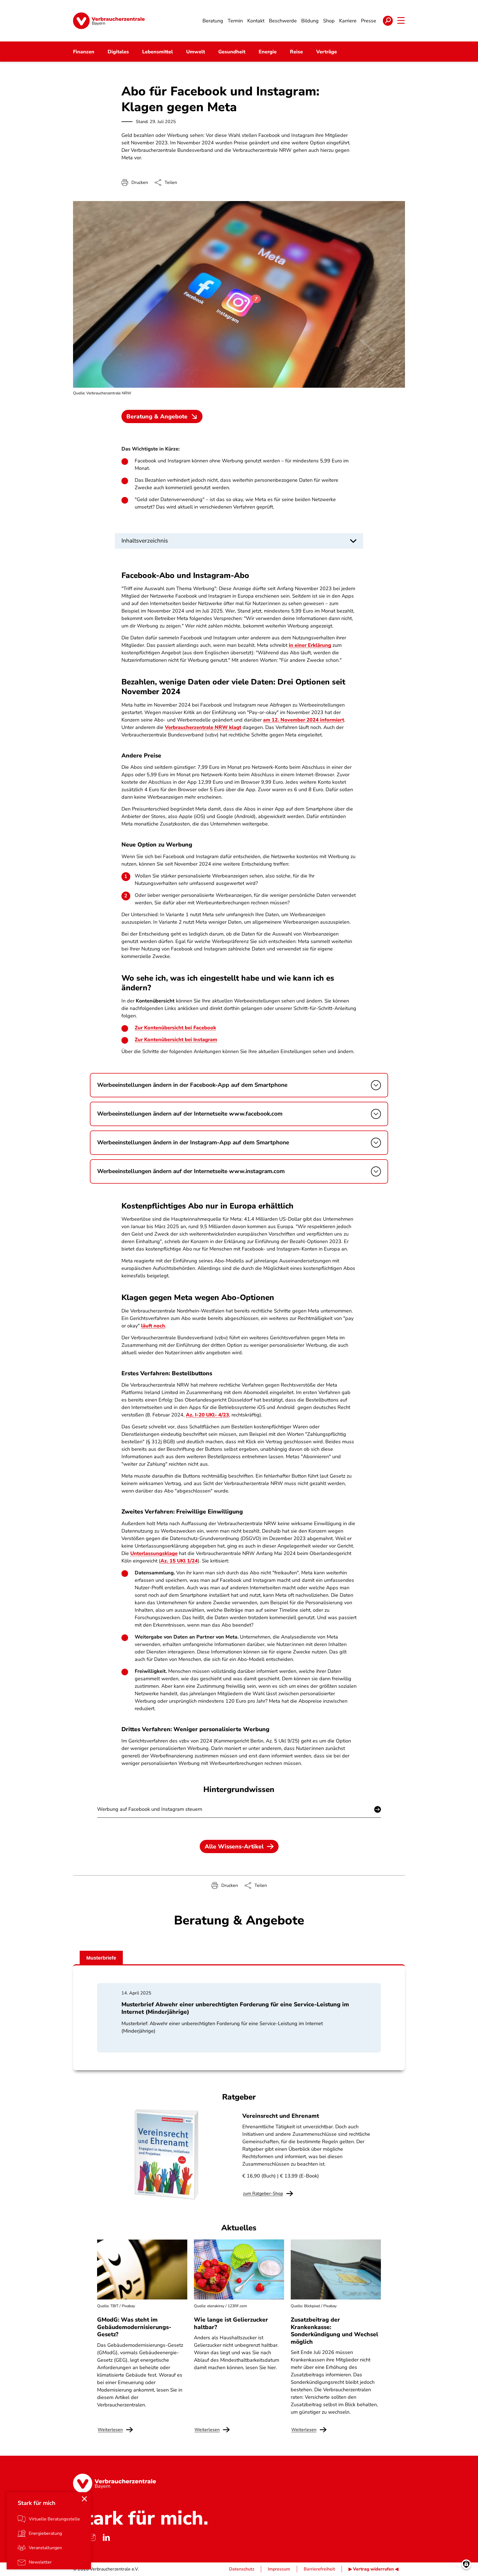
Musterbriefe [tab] (101, 1958)
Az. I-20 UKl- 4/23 (207, 1415)
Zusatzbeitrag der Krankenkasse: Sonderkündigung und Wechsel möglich (334, 2331)
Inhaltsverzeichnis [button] (145, 541)
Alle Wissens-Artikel (234, 1846)
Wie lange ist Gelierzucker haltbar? (231, 2323)
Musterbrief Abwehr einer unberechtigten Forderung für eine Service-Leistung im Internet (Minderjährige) (235, 2008)
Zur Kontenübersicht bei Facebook (175, 1028)
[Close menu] (84, 2499)
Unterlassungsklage (154, 1553)
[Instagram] (92, 2538)
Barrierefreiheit (319, 2569)
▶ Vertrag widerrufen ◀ (373, 2569)
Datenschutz (242, 2569)
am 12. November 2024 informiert (304, 720)
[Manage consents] (466, 2564)
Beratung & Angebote (157, 416)
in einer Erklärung (310, 645)
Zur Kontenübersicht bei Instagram (176, 1040)
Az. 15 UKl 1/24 (179, 1561)
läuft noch (153, 1326)
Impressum (279, 2569)
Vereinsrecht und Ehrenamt (281, 2116)
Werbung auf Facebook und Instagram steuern (150, 1809)
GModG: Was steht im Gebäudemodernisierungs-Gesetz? (134, 2327)
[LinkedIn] (106, 2538)
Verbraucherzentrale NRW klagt (203, 727)
